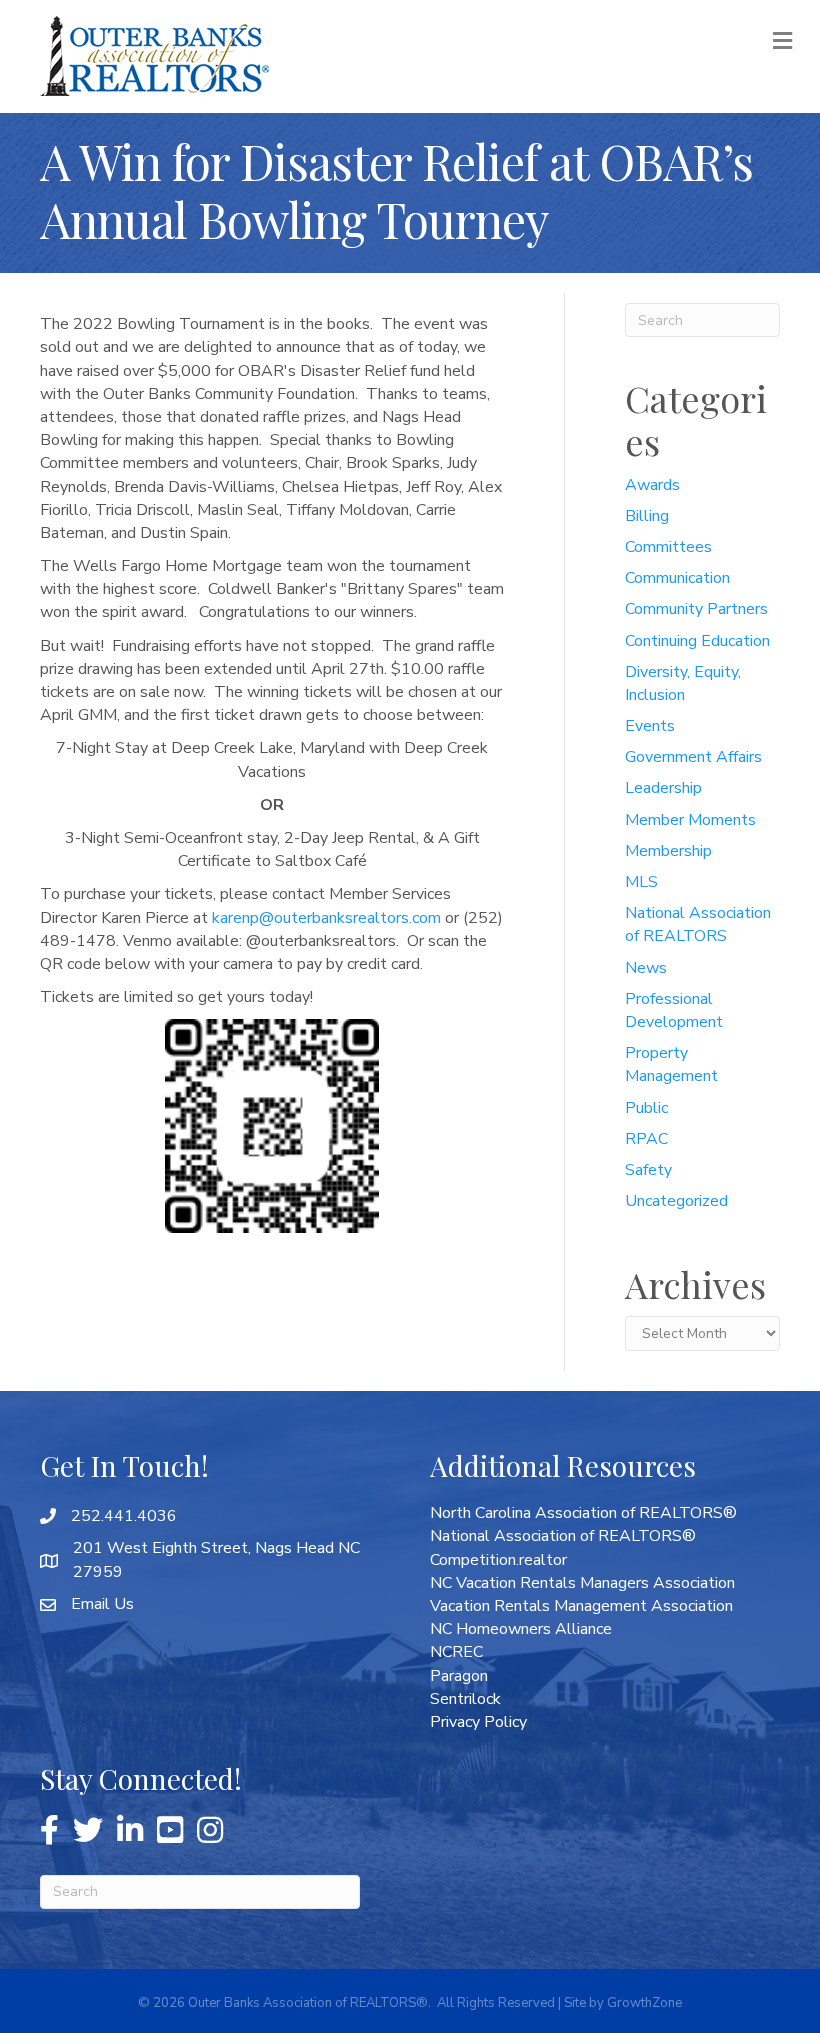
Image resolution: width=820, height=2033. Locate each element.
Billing (647, 516)
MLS (641, 882)
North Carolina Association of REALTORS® (583, 1513)
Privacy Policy (478, 1722)
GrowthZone (644, 2003)
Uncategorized (676, 1201)
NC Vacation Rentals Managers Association (582, 1583)
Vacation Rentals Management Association (581, 1606)
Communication (677, 578)
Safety (648, 1170)
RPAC (646, 1139)
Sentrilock (465, 1699)
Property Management (671, 1064)
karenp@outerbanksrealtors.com (326, 918)
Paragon (459, 1676)
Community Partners (696, 609)
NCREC (456, 1652)
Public (646, 1108)
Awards (652, 485)
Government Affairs (693, 757)
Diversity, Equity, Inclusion (683, 683)
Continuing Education (697, 641)
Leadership (663, 788)
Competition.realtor (498, 1560)
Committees (668, 547)
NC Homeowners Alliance (521, 1629)
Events (650, 726)
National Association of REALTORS (698, 924)
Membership (668, 851)
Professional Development (674, 1010)
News (646, 968)
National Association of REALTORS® (563, 1536)
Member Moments (690, 820)
